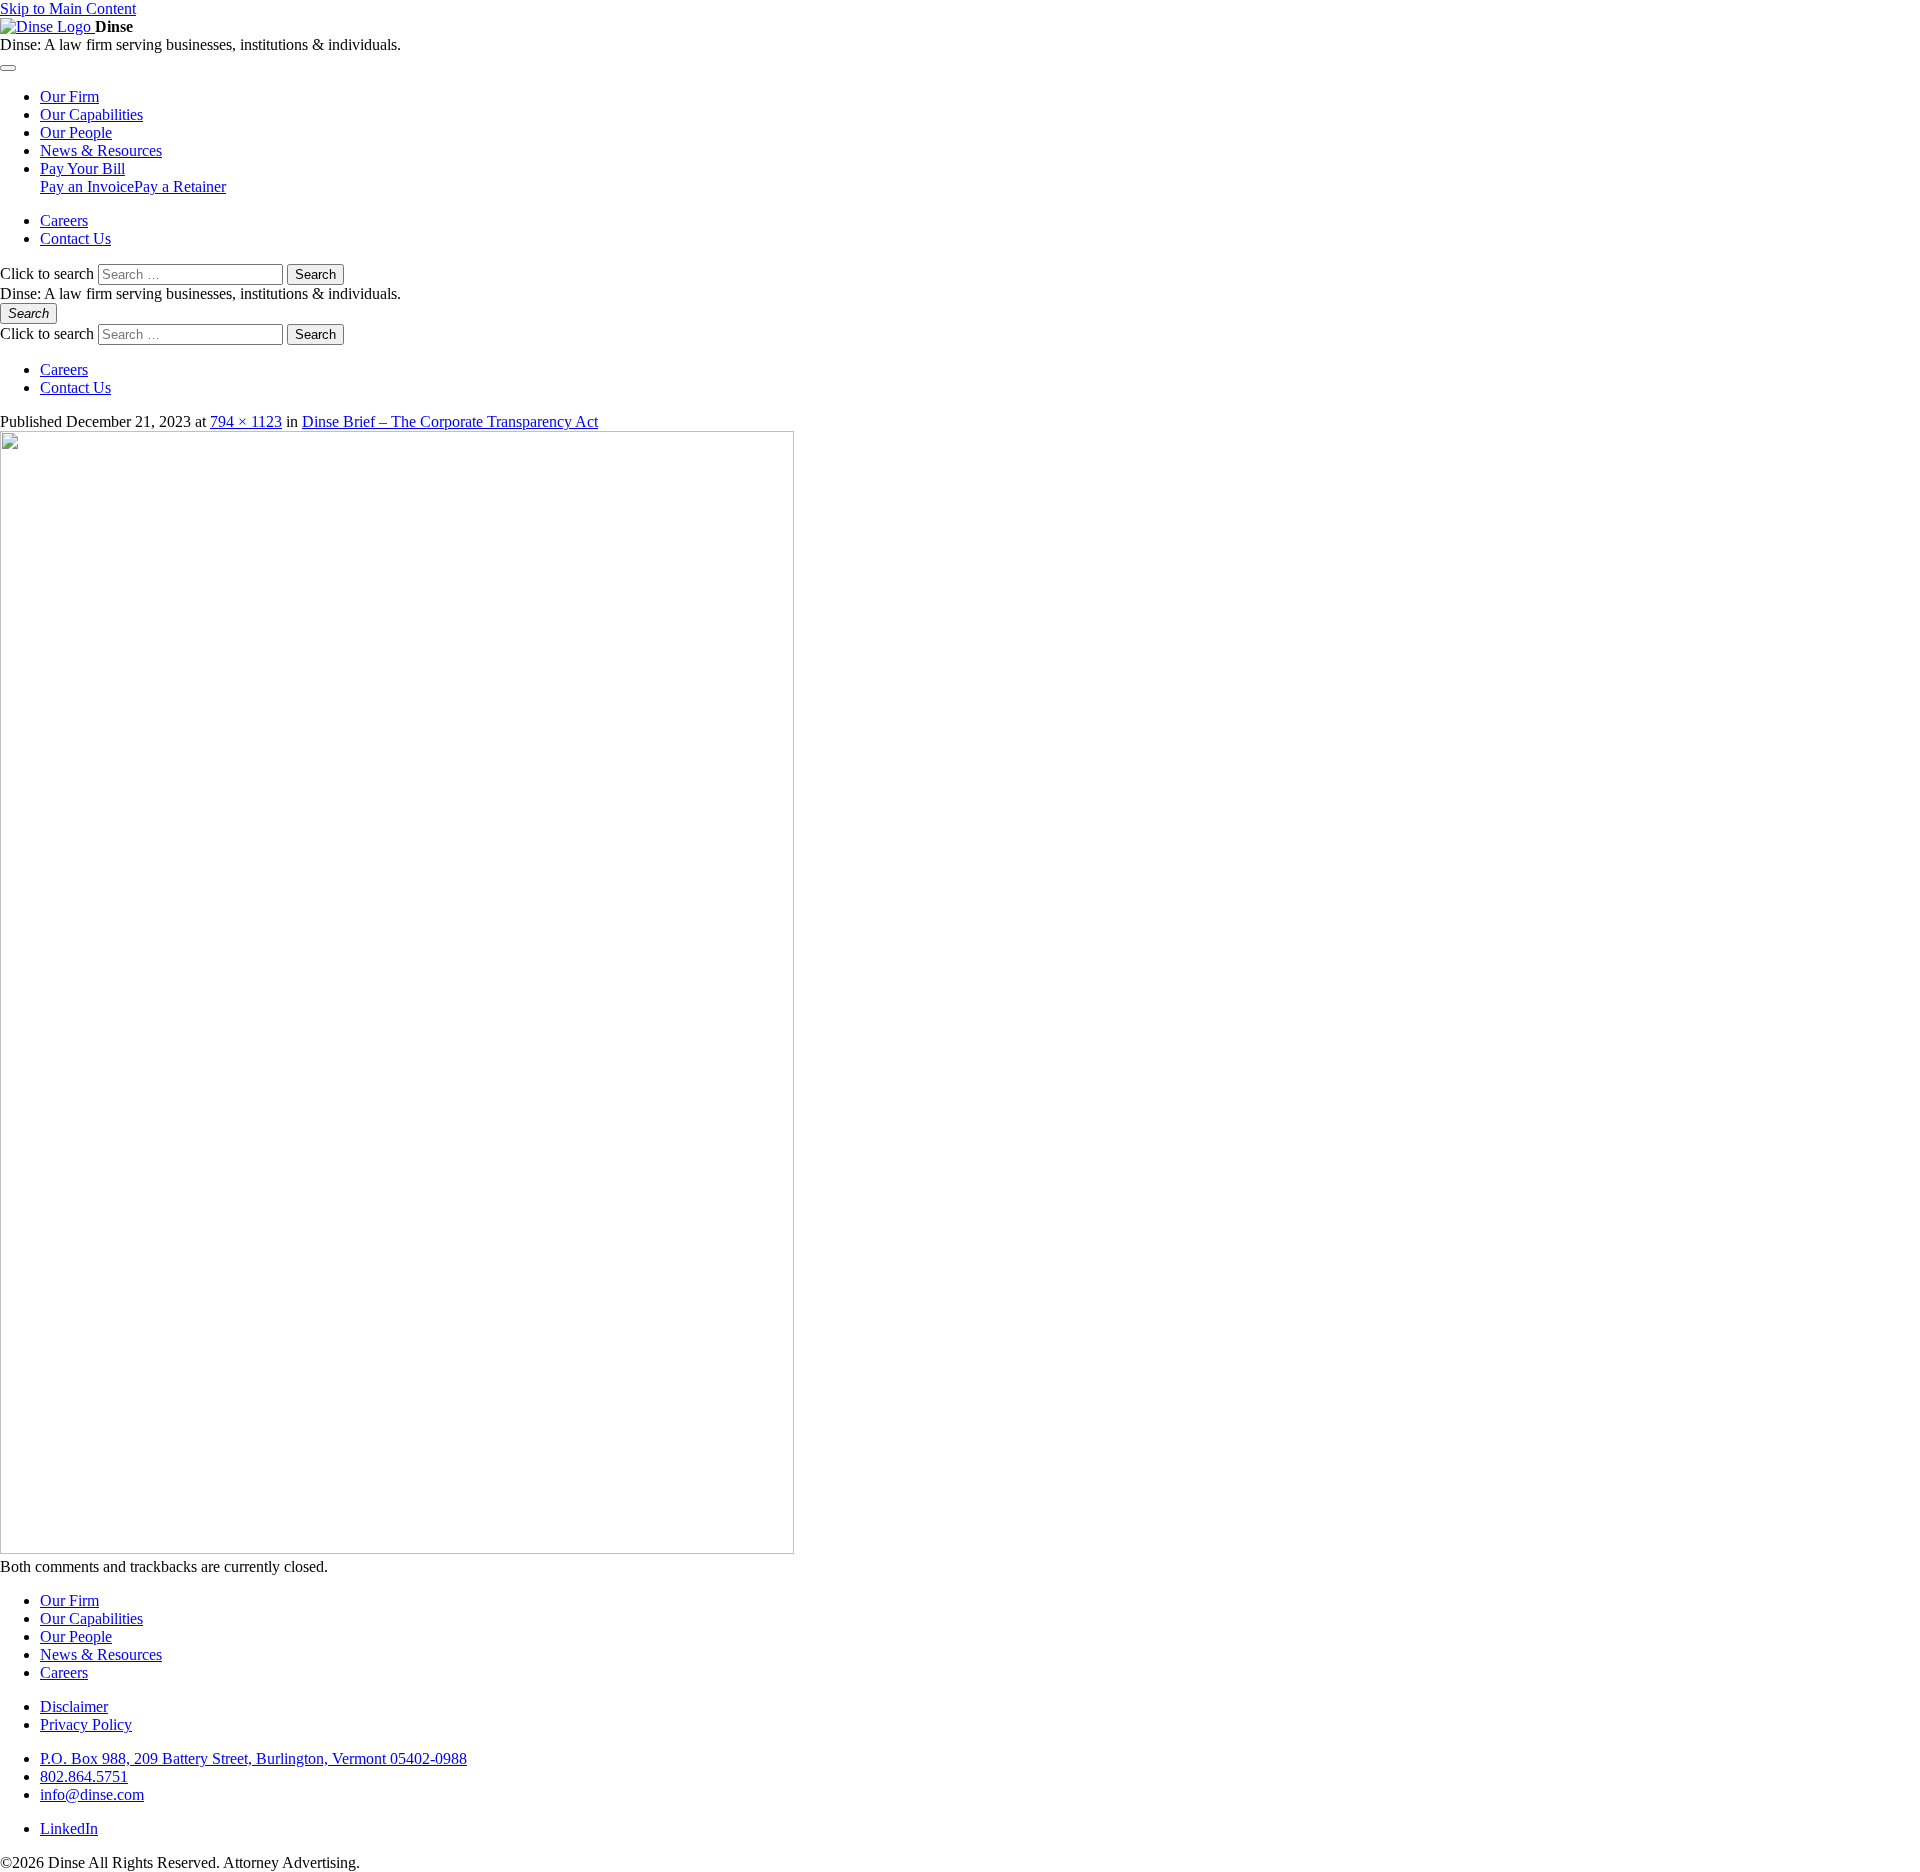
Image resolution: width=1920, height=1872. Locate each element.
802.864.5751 (84, 1776)
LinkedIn (69, 1828)
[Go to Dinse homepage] (47, 26)
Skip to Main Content (68, 8)
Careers (64, 220)
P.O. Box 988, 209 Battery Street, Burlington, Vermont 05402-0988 (253, 1758)
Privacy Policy (86, 1724)
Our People (76, 1636)
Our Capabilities (91, 1618)
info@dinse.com (92, 1794)
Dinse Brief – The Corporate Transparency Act (450, 421)
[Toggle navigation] (8, 68)
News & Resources (101, 1654)
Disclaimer (74, 1706)
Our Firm (69, 1600)
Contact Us (75, 238)
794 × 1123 (246, 421)
